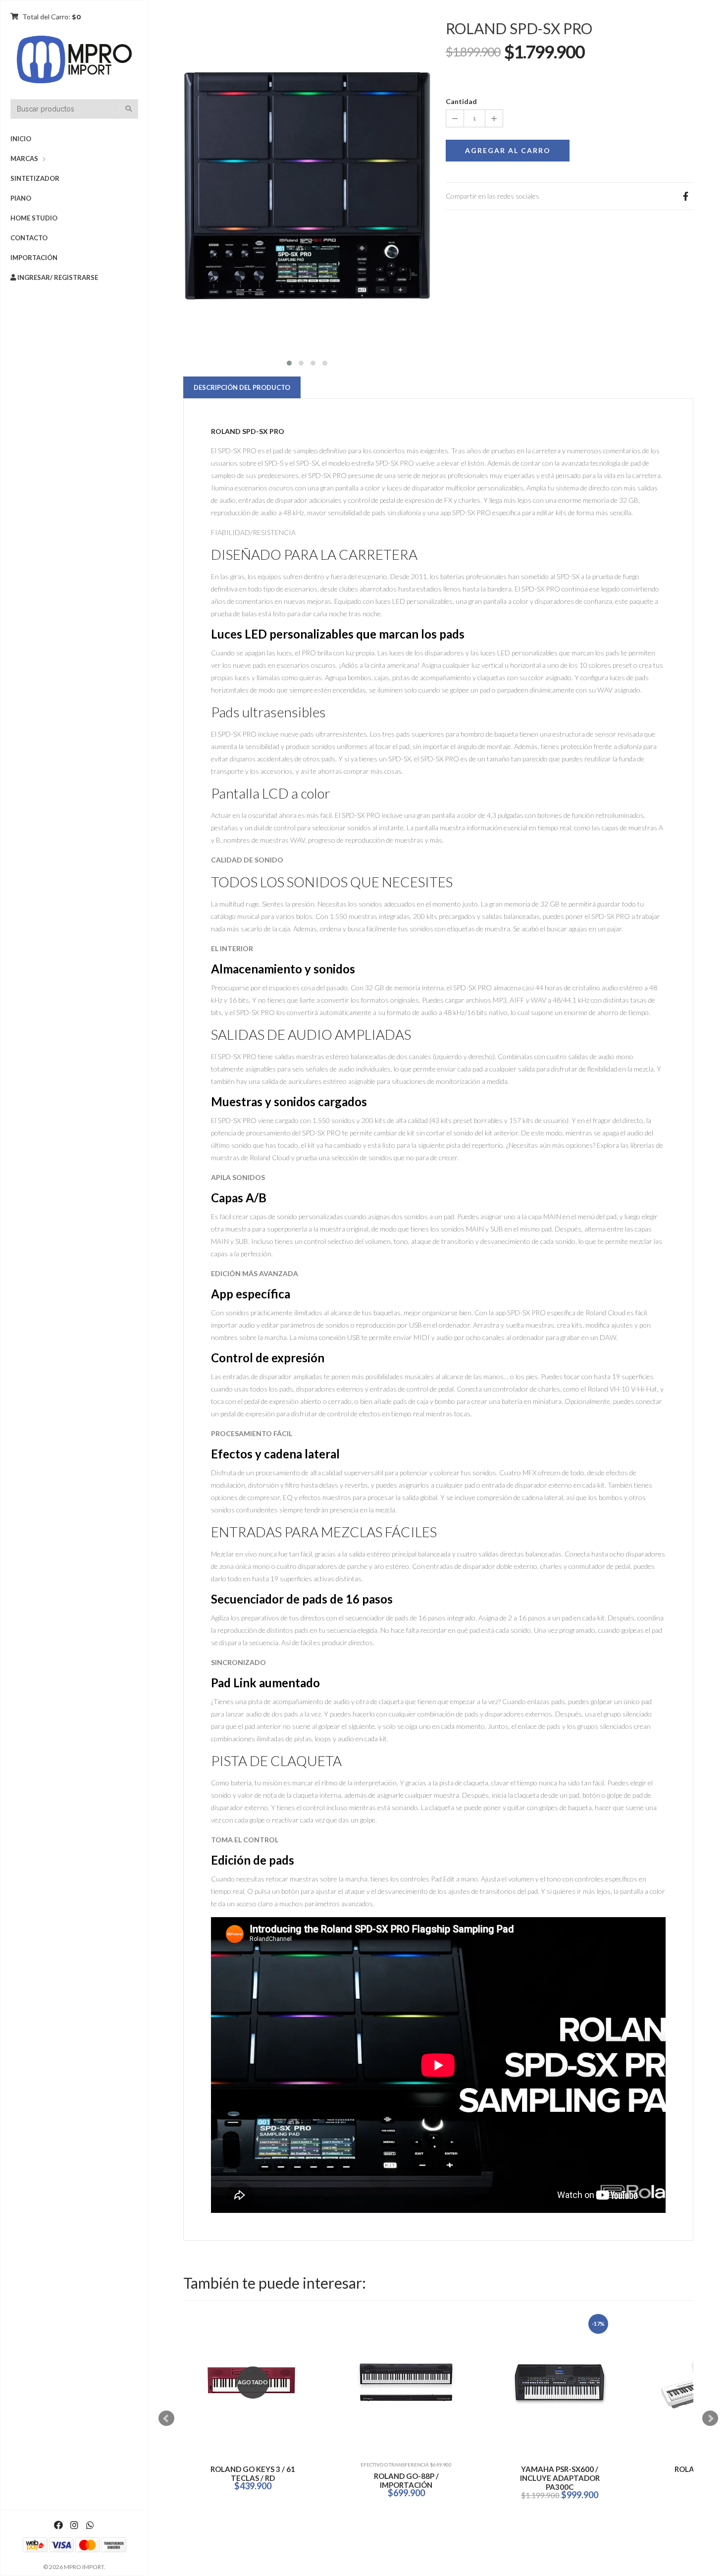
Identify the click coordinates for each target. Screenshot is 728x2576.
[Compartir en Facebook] (685, 196)
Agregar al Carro (508, 150)
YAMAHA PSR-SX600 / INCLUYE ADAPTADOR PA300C (253, 2478)
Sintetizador (35, 178)
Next (710, 2418)
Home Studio (34, 218)
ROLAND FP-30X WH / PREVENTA (406, 2473)
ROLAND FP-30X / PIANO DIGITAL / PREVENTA (560, 2473)
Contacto (29, 238)
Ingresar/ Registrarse (57, 277)
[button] (289, 362)
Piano (21, 198)
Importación (34, 258)
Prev (166, 2418)
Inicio (21, 139)
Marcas (24, 159)
